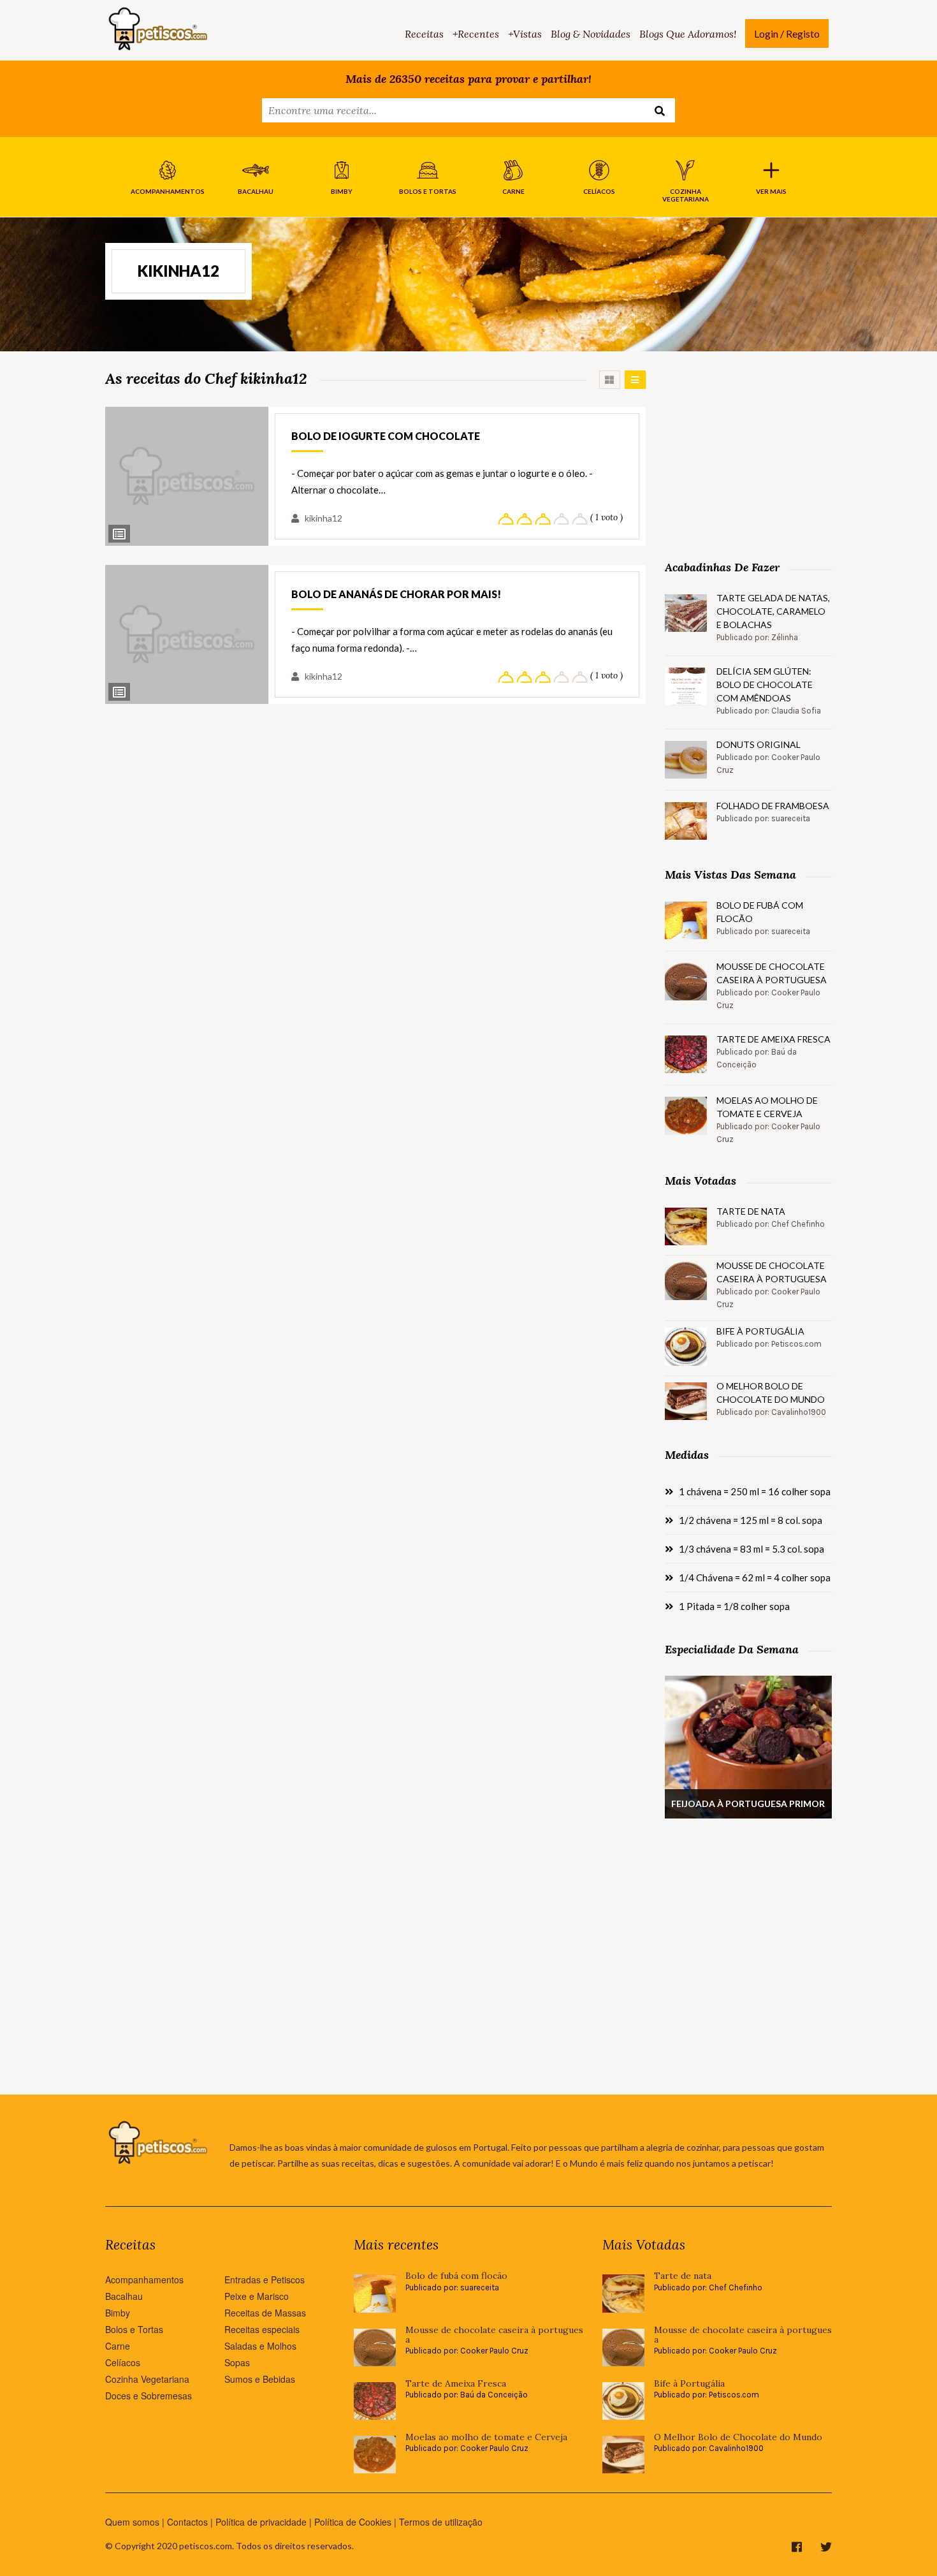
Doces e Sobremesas (149, 2396)
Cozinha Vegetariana (147, 2379)
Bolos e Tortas (134, 2329)
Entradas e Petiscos (265, 2280)
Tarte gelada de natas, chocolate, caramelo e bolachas (773, 611)
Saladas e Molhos (260, 2346)
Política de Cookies (353, 2522)
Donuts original (759, 744)
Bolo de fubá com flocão (760, 912)
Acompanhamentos (144, 2280)
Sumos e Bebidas (260, 2379)
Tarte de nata (751, 1211)
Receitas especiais (262, 2329)
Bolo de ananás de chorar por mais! (396, 594)
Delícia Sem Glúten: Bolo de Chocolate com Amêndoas (765, 684)
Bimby (118, 2313)
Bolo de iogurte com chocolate (386, 436)
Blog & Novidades (591, 34)
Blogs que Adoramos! (688, 34)
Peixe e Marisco (257, 2296)
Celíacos (123, 2362)
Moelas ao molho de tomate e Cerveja (767, 1107)
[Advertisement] (748, 450)
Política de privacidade (261, 2522)
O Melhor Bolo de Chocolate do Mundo (771, 1393)
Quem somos (132, 2522)
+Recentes (476, 34)
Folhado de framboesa (773, 806)
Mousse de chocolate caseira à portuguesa (772, 973)
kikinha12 (323, 518)
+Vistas (525, 34)
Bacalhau (124, 2296)
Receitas (424, 34)
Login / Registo (787, 33)
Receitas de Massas (265, 2313)
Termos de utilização (441, 2522)
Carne (118, 2346)
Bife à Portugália (760, 1331)
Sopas (237, 2362)
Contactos (187, 2522)
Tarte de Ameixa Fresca (774, 1039)
